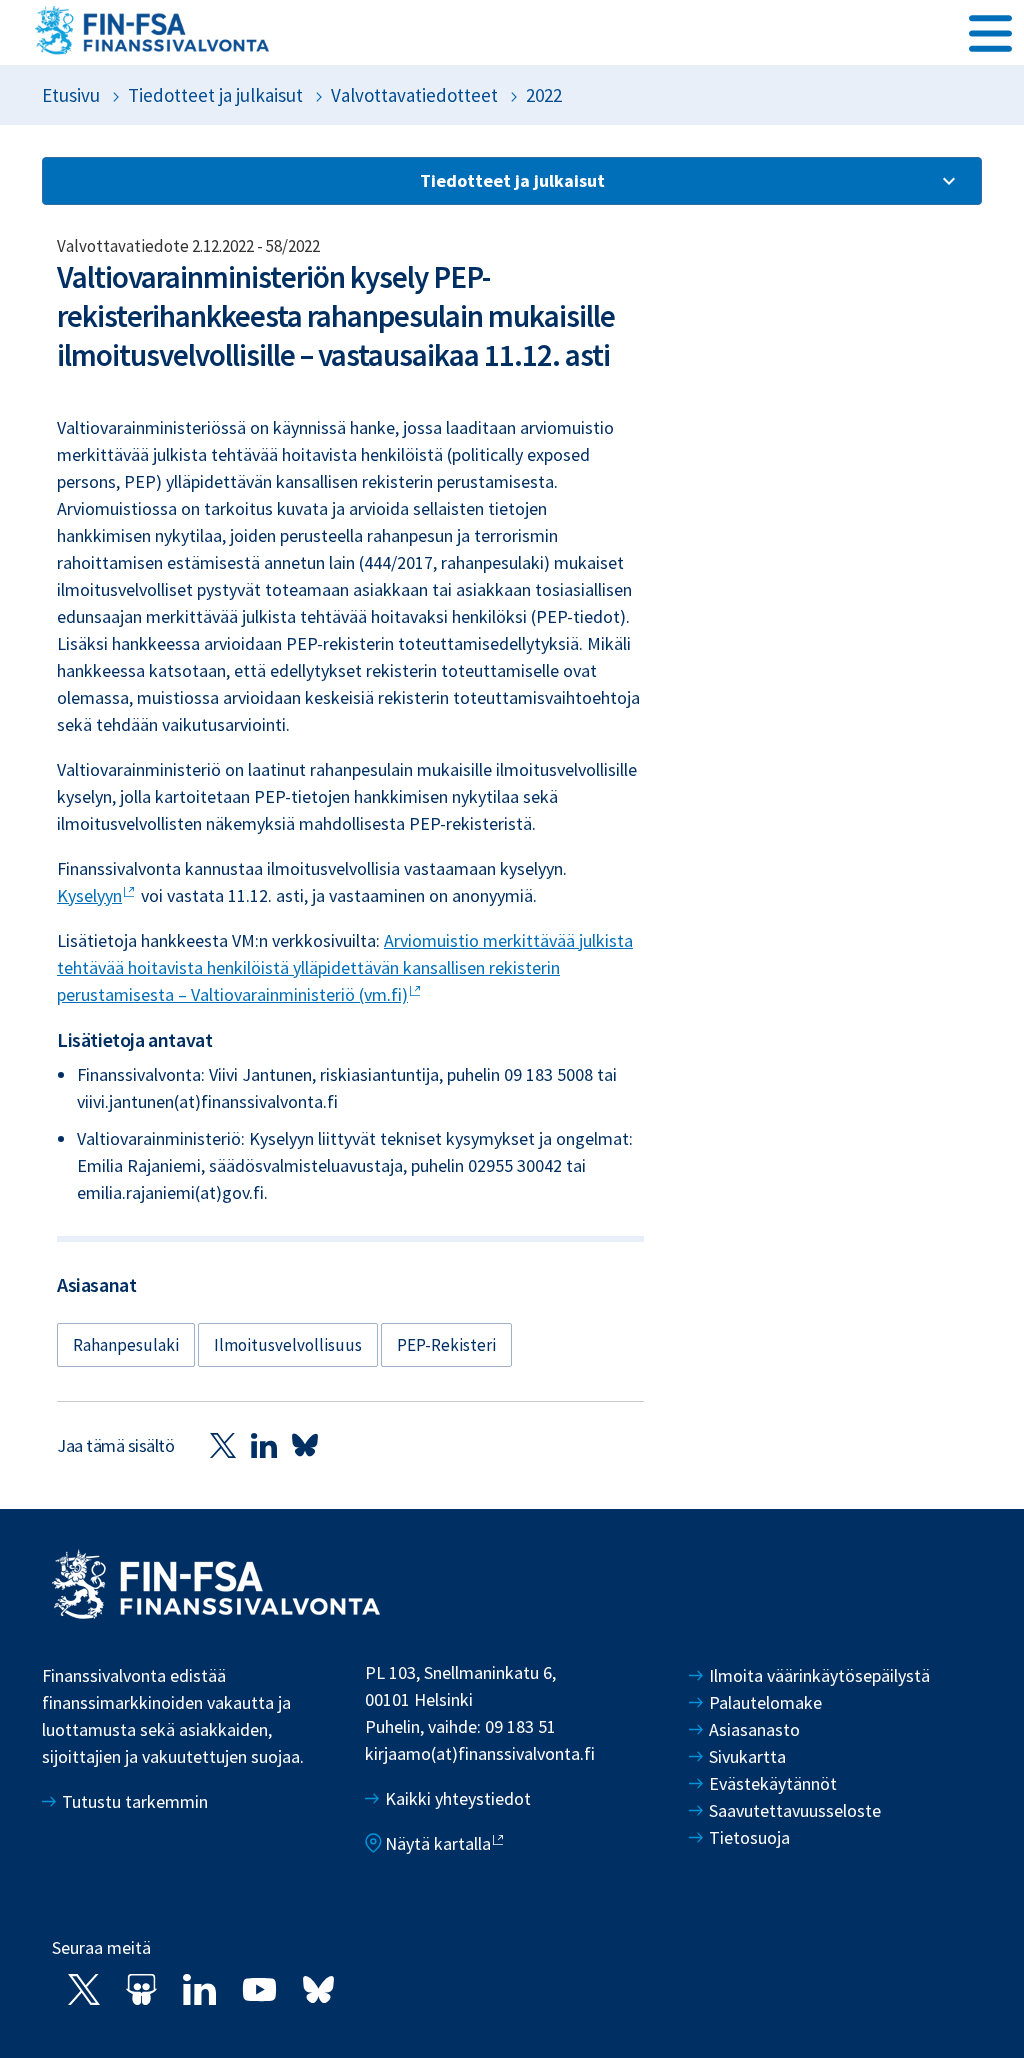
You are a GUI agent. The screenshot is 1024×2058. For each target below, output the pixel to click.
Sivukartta (747, 1756)
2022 (544, 95)
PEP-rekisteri (446, 1345)
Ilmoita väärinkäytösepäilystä (819, 1675)
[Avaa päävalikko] (990, 31)
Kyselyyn (89, 895)
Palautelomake (765, 1702)
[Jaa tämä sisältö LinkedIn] (264, 1444)
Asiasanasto (754, 1729)
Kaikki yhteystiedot (458, 1798)
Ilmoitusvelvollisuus (288, 1345)
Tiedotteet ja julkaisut (215, 95)
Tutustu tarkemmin (135, 1801)
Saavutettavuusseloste (795, 1810)
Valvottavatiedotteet (414, 95)
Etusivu (71, 95)
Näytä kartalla (438, 1843)
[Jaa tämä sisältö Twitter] (223, 1444)
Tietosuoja (749, 1837)
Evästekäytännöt (773, 1783)
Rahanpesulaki (126, 1345)
